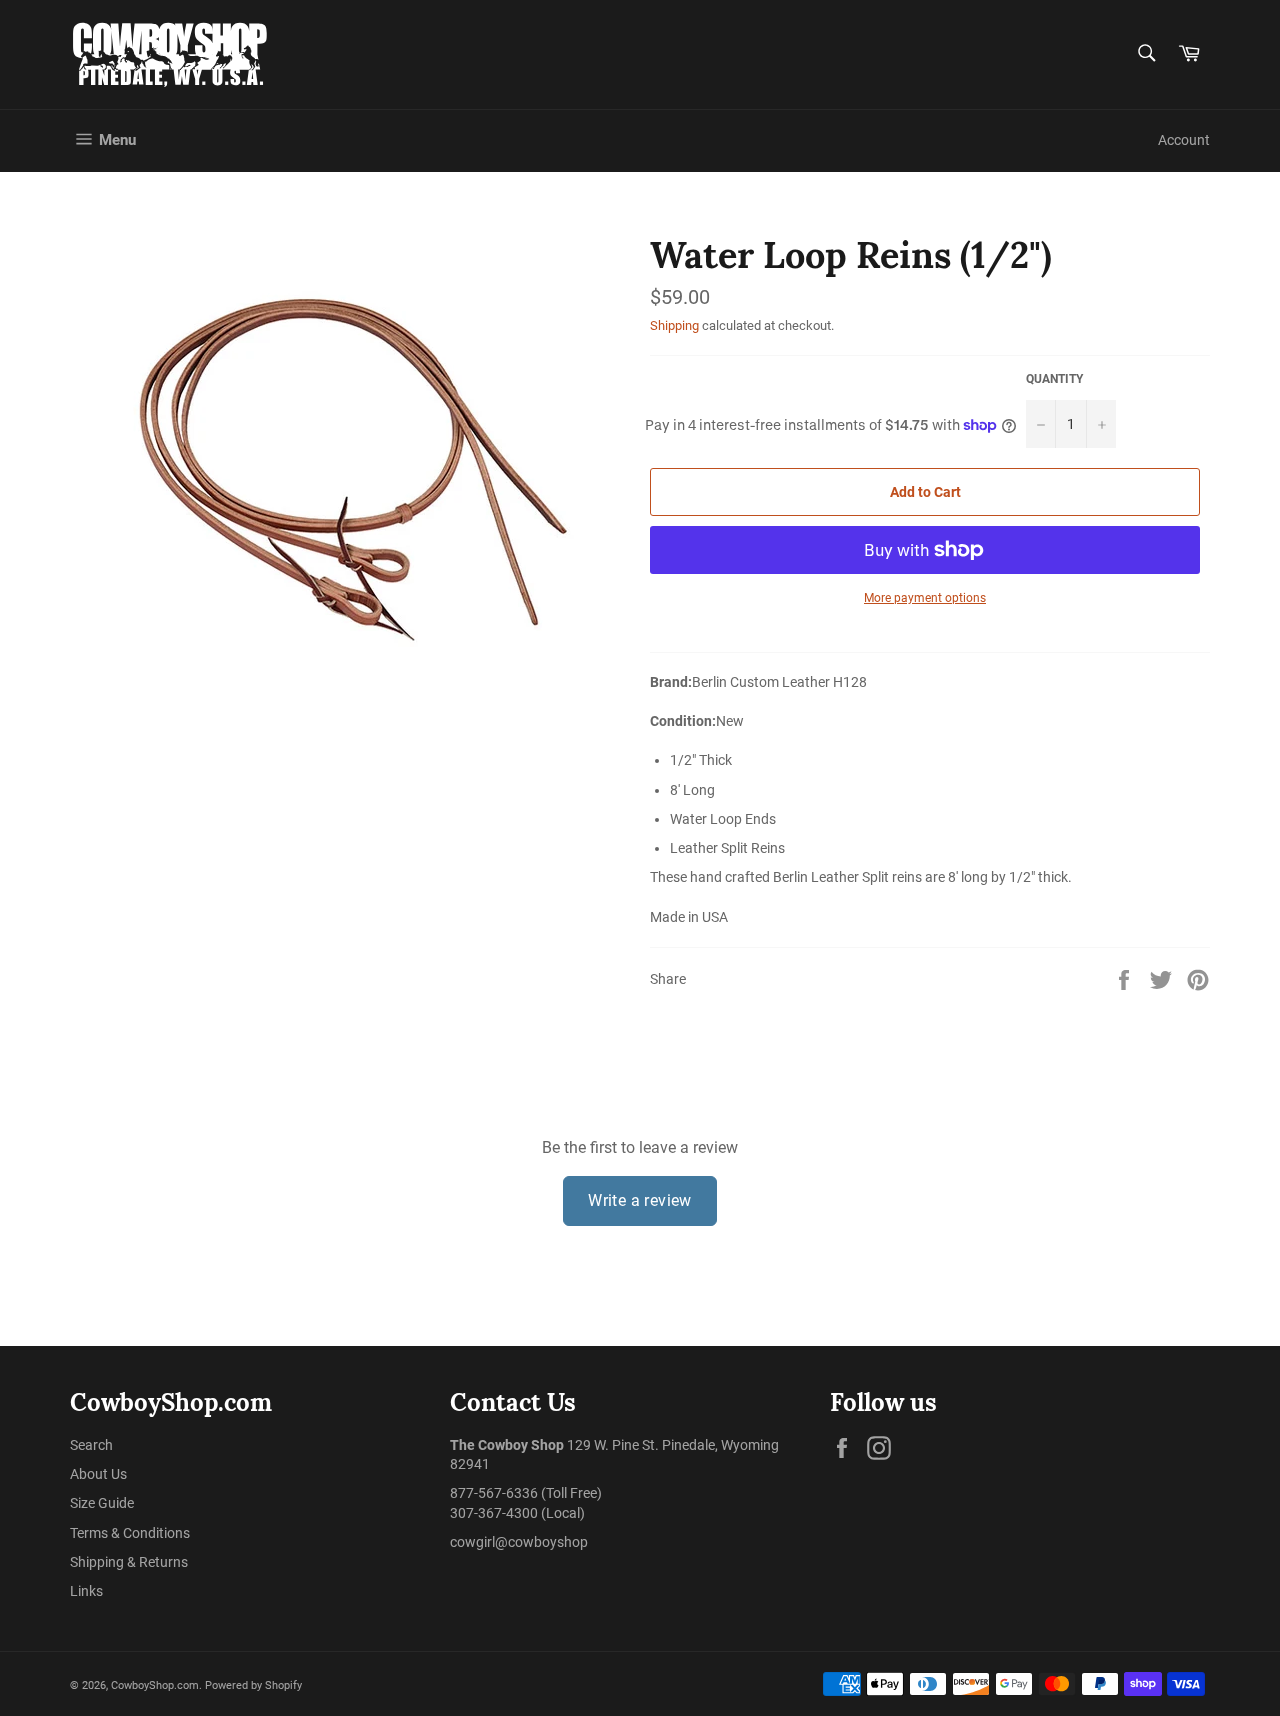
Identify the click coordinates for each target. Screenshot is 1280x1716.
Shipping (674, 325)
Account (1184, 140)
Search (91, 1445)
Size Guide (102, 1503)
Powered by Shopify (253, 1685)
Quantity (1054, 379)
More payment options (925, 598)
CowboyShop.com (155, 1685)
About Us (98, 1474)
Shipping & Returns (129, 1562)
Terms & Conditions (130, 1533)
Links (86, 1591)
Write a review (640, 1200)
